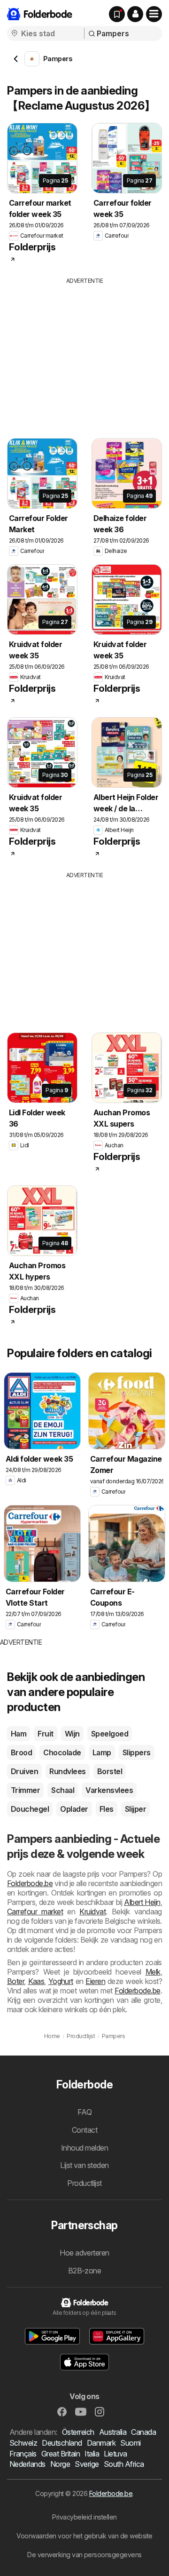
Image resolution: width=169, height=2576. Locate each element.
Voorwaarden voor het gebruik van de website (84, 2536)
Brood (21, 1752)
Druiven (24, 1771)
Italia (92, 2454)
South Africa (124, 2464)
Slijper (135, 1809)
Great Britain (61, 2454)
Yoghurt (61, 1981)
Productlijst (84, 2183)
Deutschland (62, 2443)
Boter (15, 1981)
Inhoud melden (84, 2148)
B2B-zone (85, 2271)
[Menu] (154, 14)
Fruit (45, 1734)
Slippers (137, 1752)
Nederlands (27, 2464)
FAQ (84, 2112)
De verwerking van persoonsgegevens (84, 2555)
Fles (107, 1809)
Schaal (63, 1790)
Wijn (72, 1734)
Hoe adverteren (84, 2253)
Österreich (78, 2432)
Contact (84, 2130)
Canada (143, 2432)
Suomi (130, 2443)
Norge (60, 2464)
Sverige (87, 2464)
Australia (113, 2432)
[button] (135, 14)
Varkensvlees (109, 1790)
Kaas (36, 1981)
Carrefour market (35, 1912)
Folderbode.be (30, 1883)
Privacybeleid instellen (84, 2517)
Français (23, 2454)
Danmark (101, 2443)
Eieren (95, 1981)
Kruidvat (92, 1912)
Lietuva (115, 2454)
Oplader (74, 1809)
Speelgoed (110, 1734)
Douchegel (30, 1809)
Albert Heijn (142, 1902)
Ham (19, 1734)
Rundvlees (67, 1771)
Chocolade (62, 1752)
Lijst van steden (84, 2165)
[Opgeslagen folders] (117, 14)
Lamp (102, 1752)
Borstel (110, 1771)
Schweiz (23, 2443)
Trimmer (25, 1790)
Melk (153, 1972)
